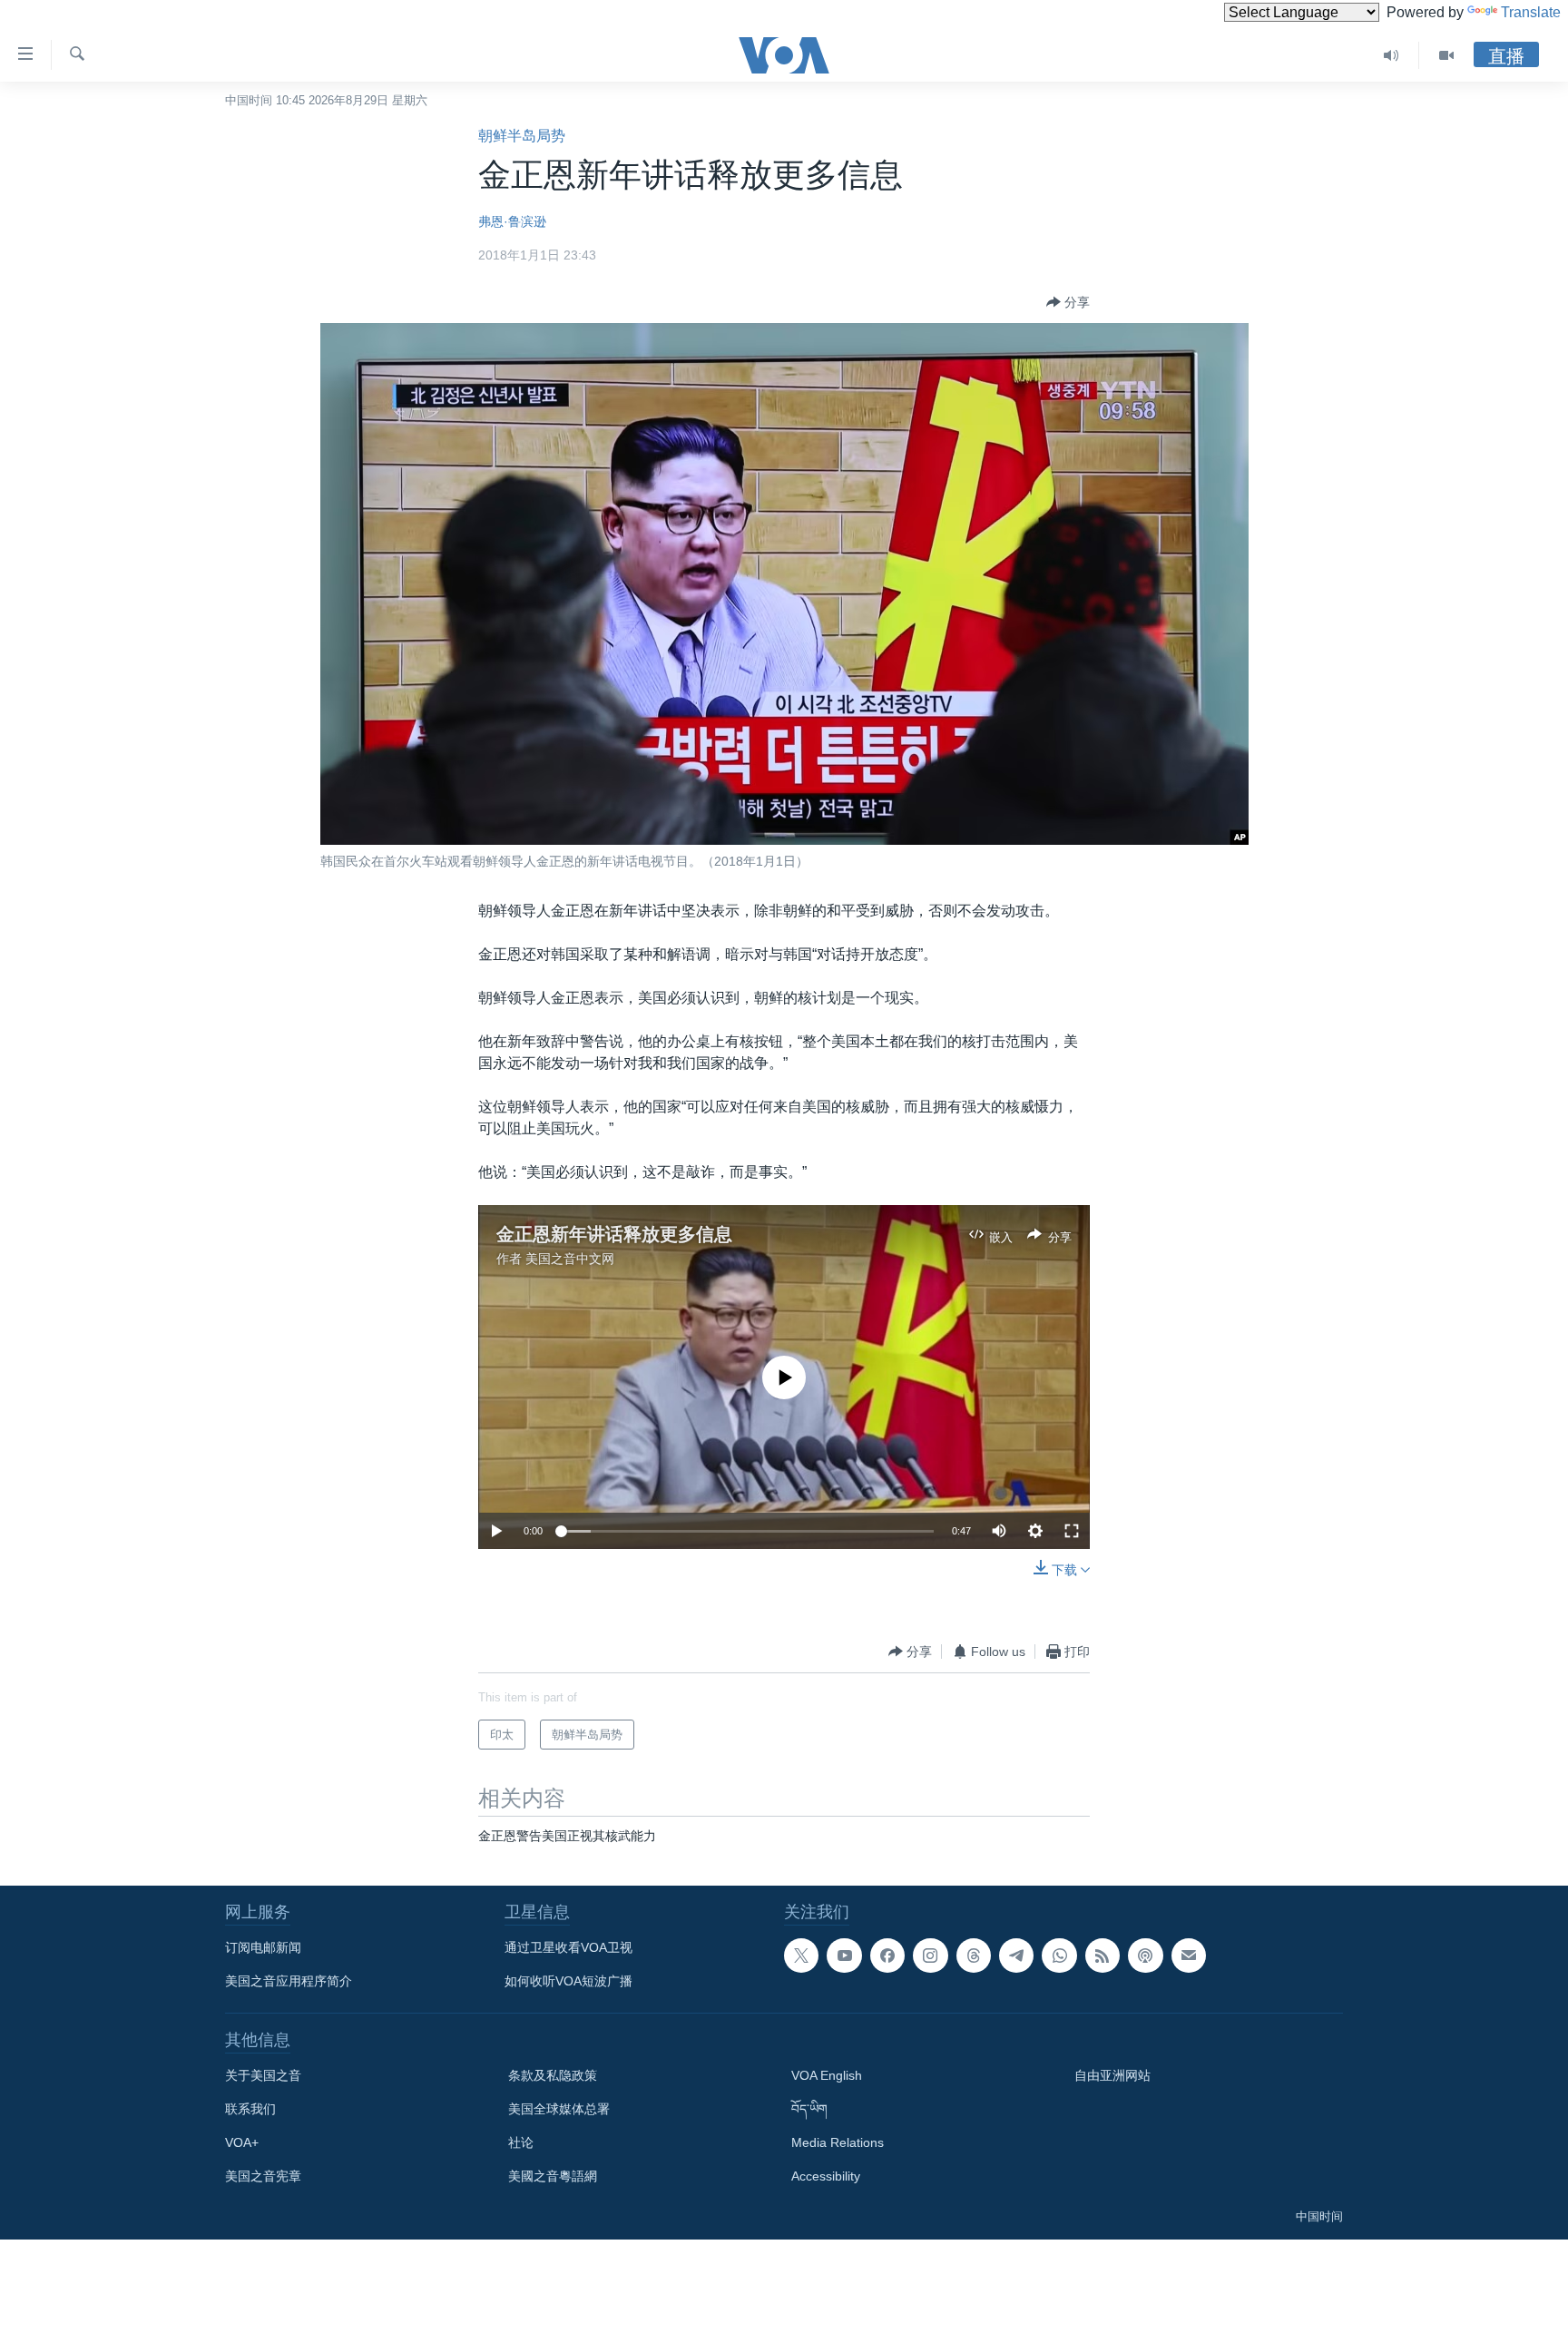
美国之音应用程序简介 (289, 1981)
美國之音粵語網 (553, 2176)
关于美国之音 (263, 2075)
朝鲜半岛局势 (522, 136)
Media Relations (838, 2142)
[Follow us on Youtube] (844, 1956)
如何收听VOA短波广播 (568, 1981)
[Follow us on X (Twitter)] (801, 1956)
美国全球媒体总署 (559, 2109)
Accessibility (826, 2176)
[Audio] (1392, 55)
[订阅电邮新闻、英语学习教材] (1189, 1956)
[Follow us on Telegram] (1016, 1956)
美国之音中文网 (570, 1259)
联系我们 (250, 2109)
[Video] (1446, 55)
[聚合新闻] (1102, 1956)
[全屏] (1072, 1531)
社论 (521, 2142)
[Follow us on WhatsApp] (1059, 1956)
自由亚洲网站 (1112, 2075)
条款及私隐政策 (553, 2075)
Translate (1531, 12)
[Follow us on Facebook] (887, 1956)
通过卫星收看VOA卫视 (568, 1947)
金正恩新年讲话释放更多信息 (614, 1234)
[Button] (1068, 302)
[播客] (1145, 1956)
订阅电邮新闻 (263, 1947)
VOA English (827, 2075)
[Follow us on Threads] (974, 1956)
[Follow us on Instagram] (930, 1956)
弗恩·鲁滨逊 (512, 221)
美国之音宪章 (263, 2176)
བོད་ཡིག (809, 2109)
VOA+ (242, 2142)
